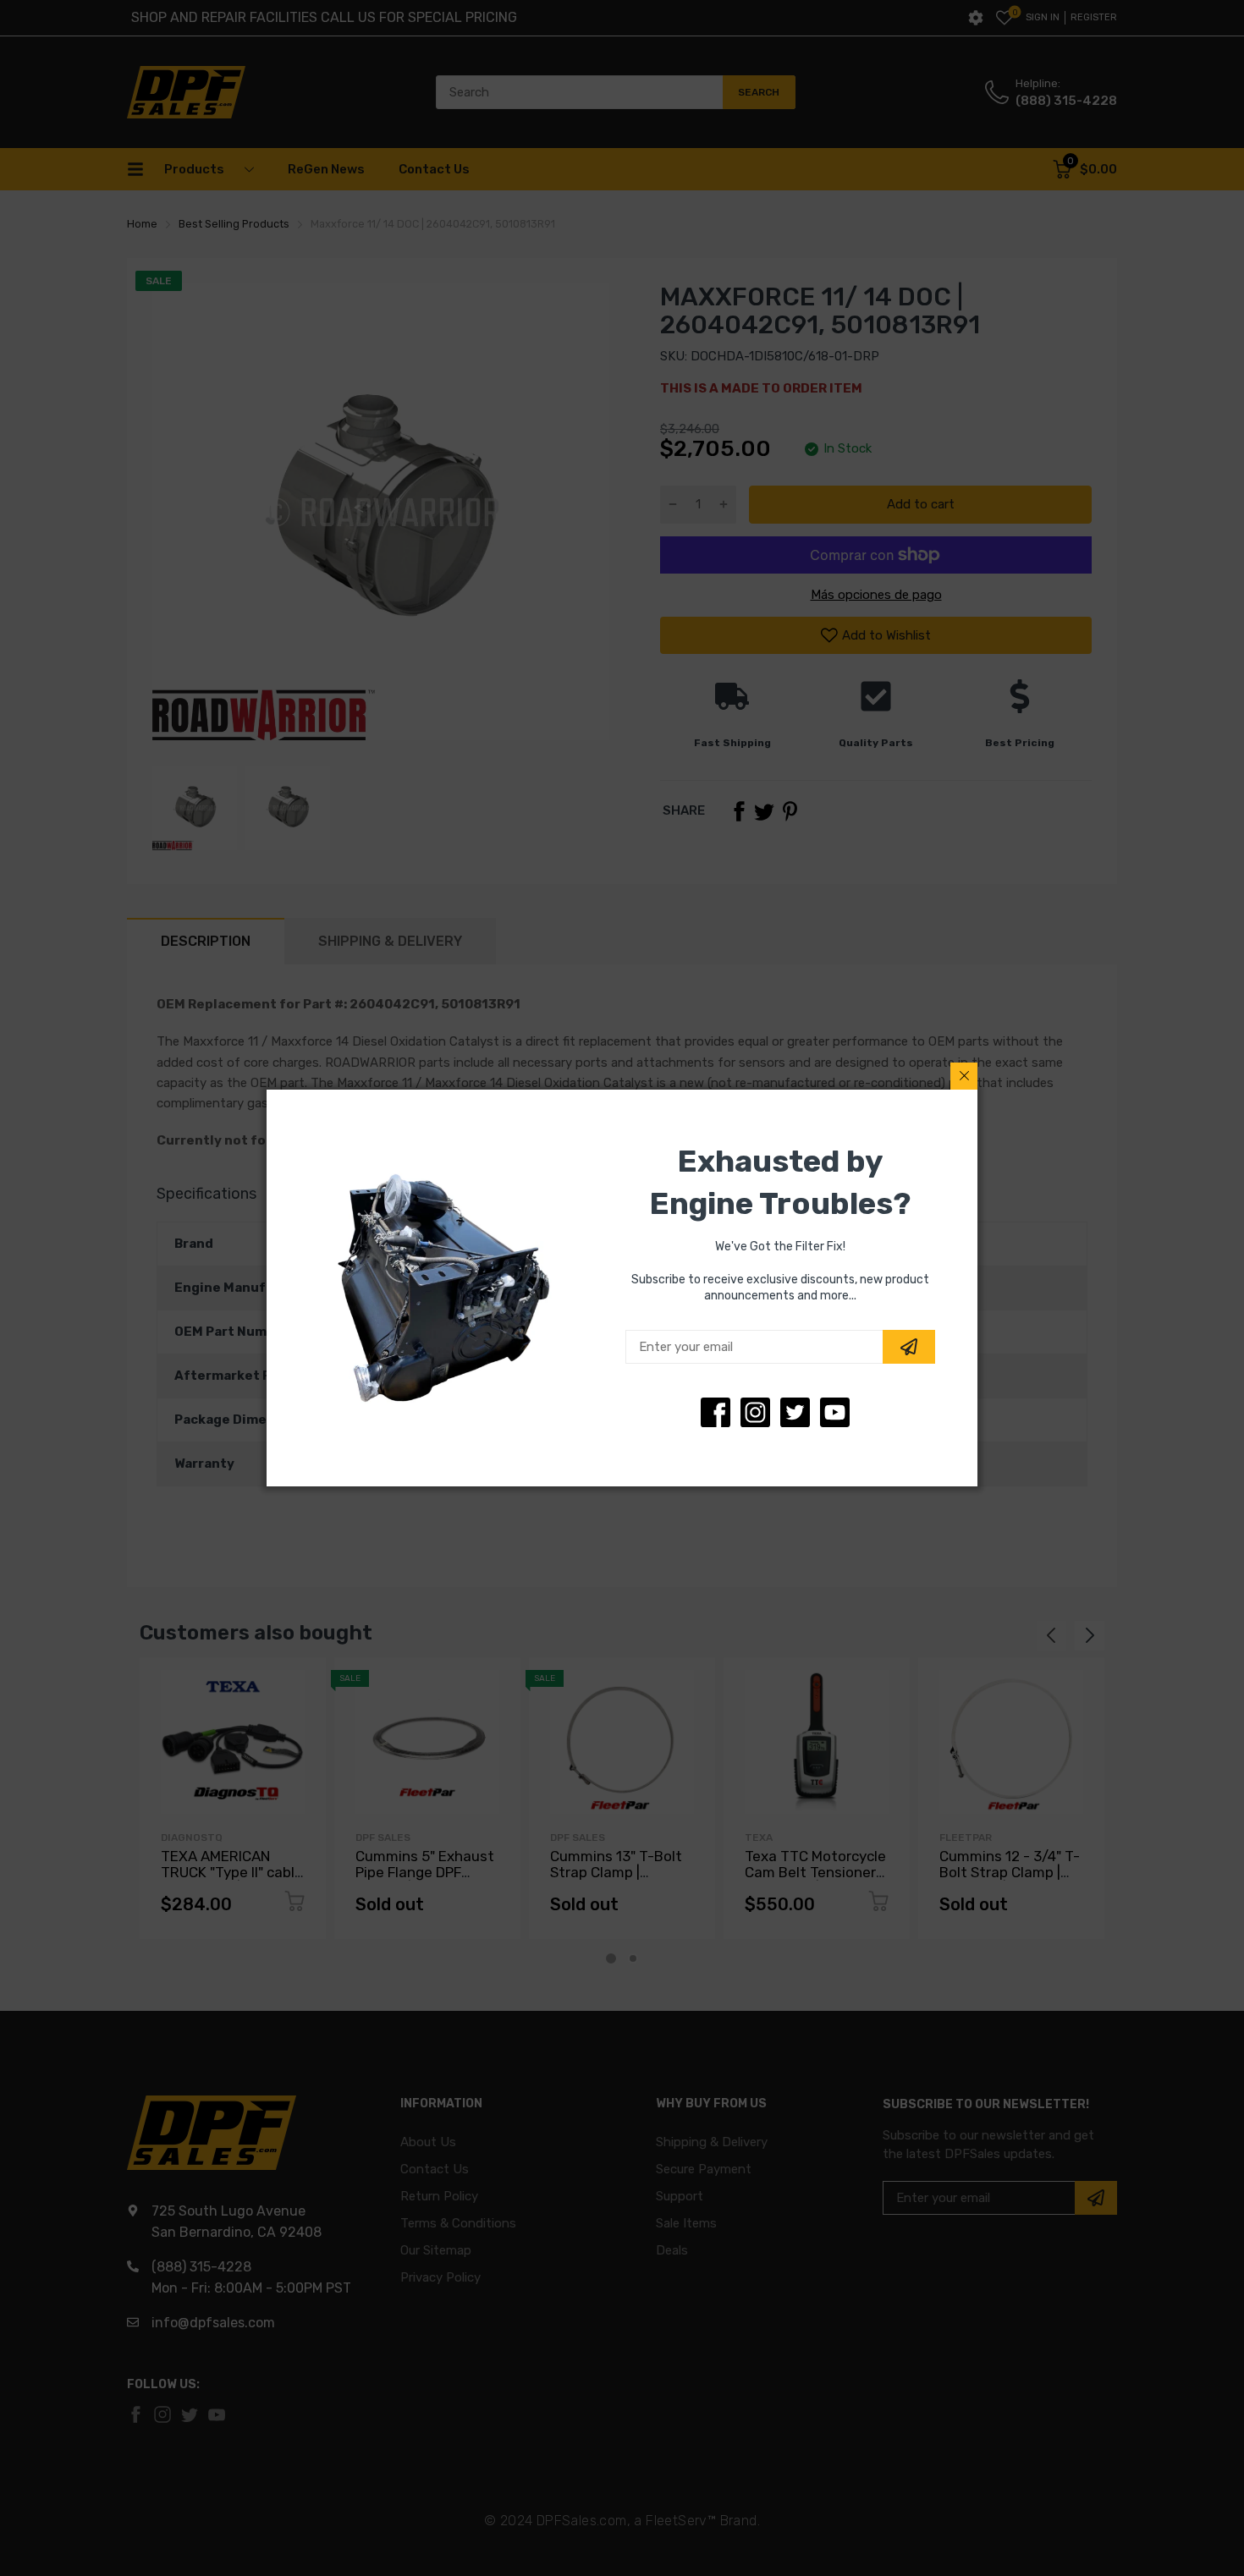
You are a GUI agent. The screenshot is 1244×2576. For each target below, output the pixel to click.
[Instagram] (795, 1412)
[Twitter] (755, 1412)
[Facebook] (716, 1412)
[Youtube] (835, 1412)
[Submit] (909, 1347)
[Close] (964, 1076)
